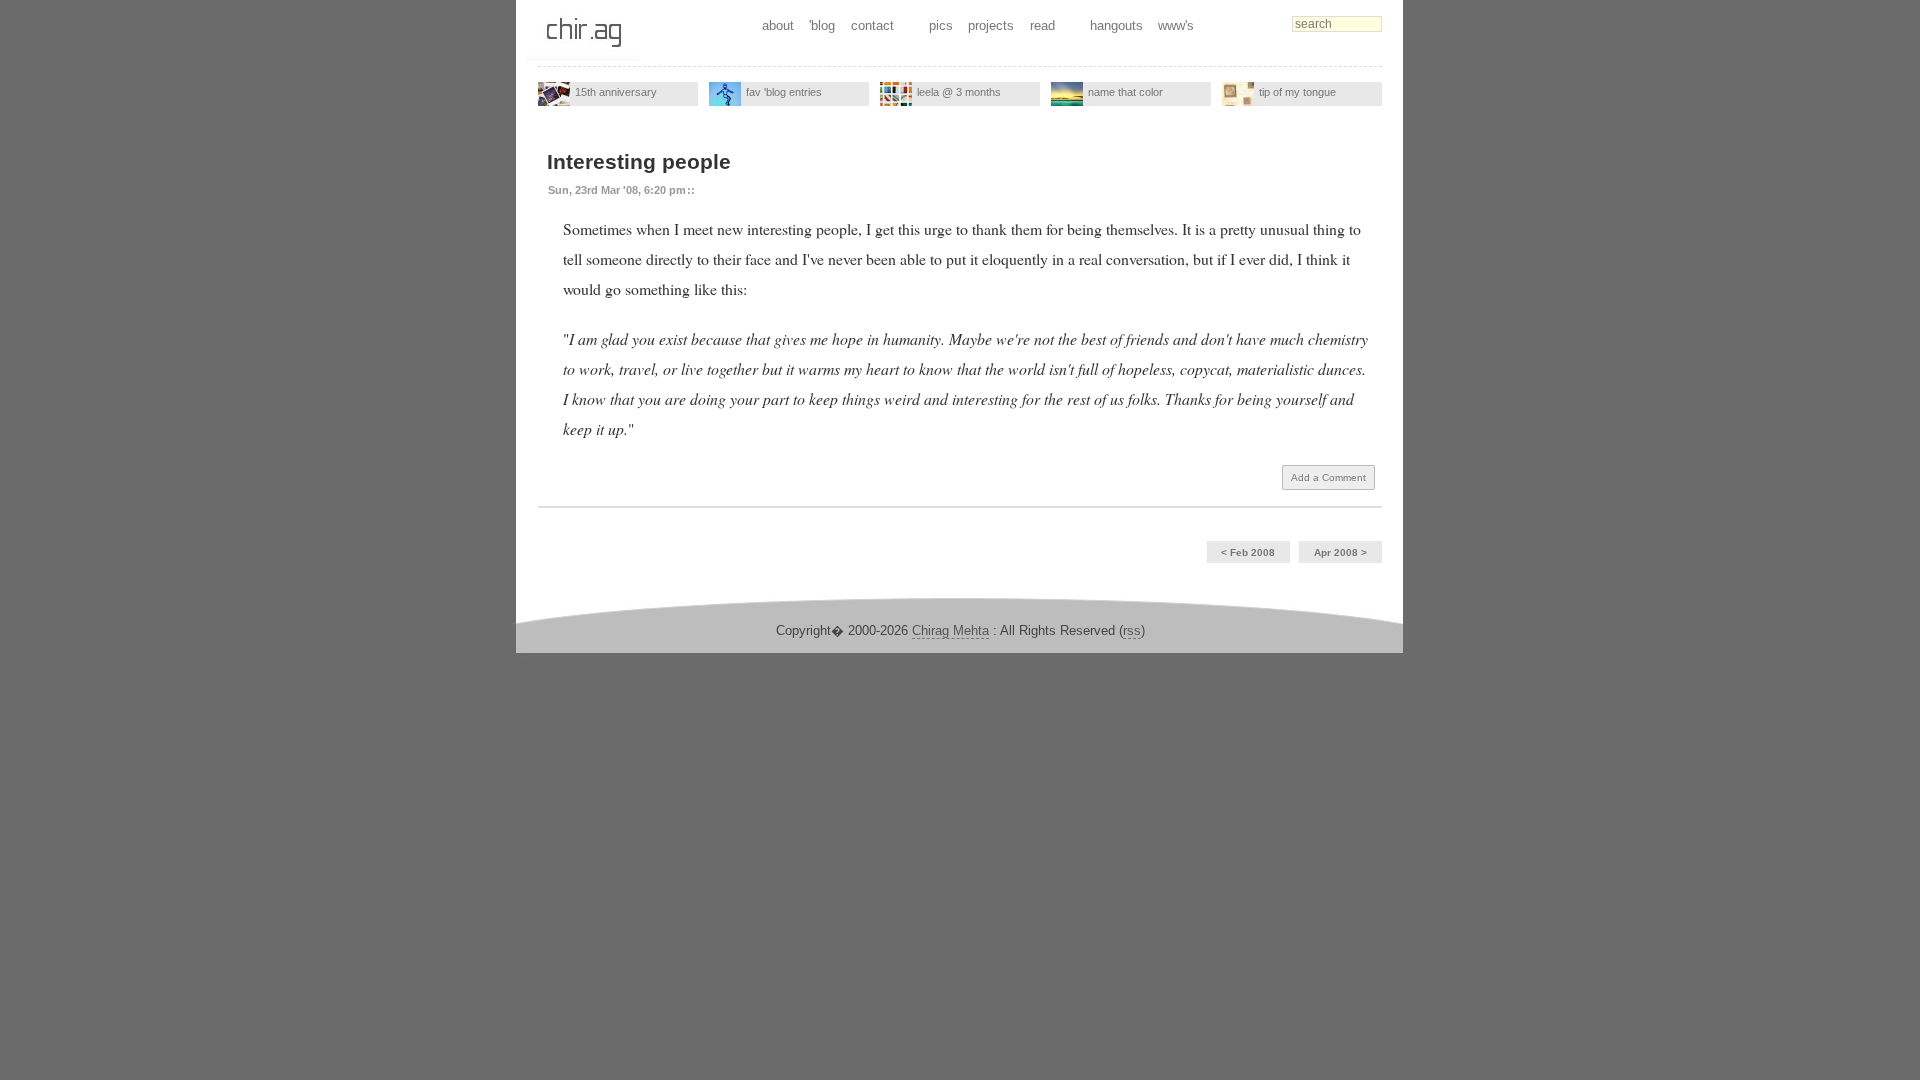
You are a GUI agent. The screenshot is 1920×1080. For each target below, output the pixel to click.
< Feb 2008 (1248, 552)
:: (691, 190)
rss (1132, 630)
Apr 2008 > (1340, 552)
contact (872, 25)
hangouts (1116, 25)
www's (1176, 25)
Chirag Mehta (950, 630)
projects (991, 25)
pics (941, 25)
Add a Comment (1328, 477)
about (778, 25)
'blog (822, 25)
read (1042, 25)
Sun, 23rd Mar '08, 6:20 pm (617, 190)
